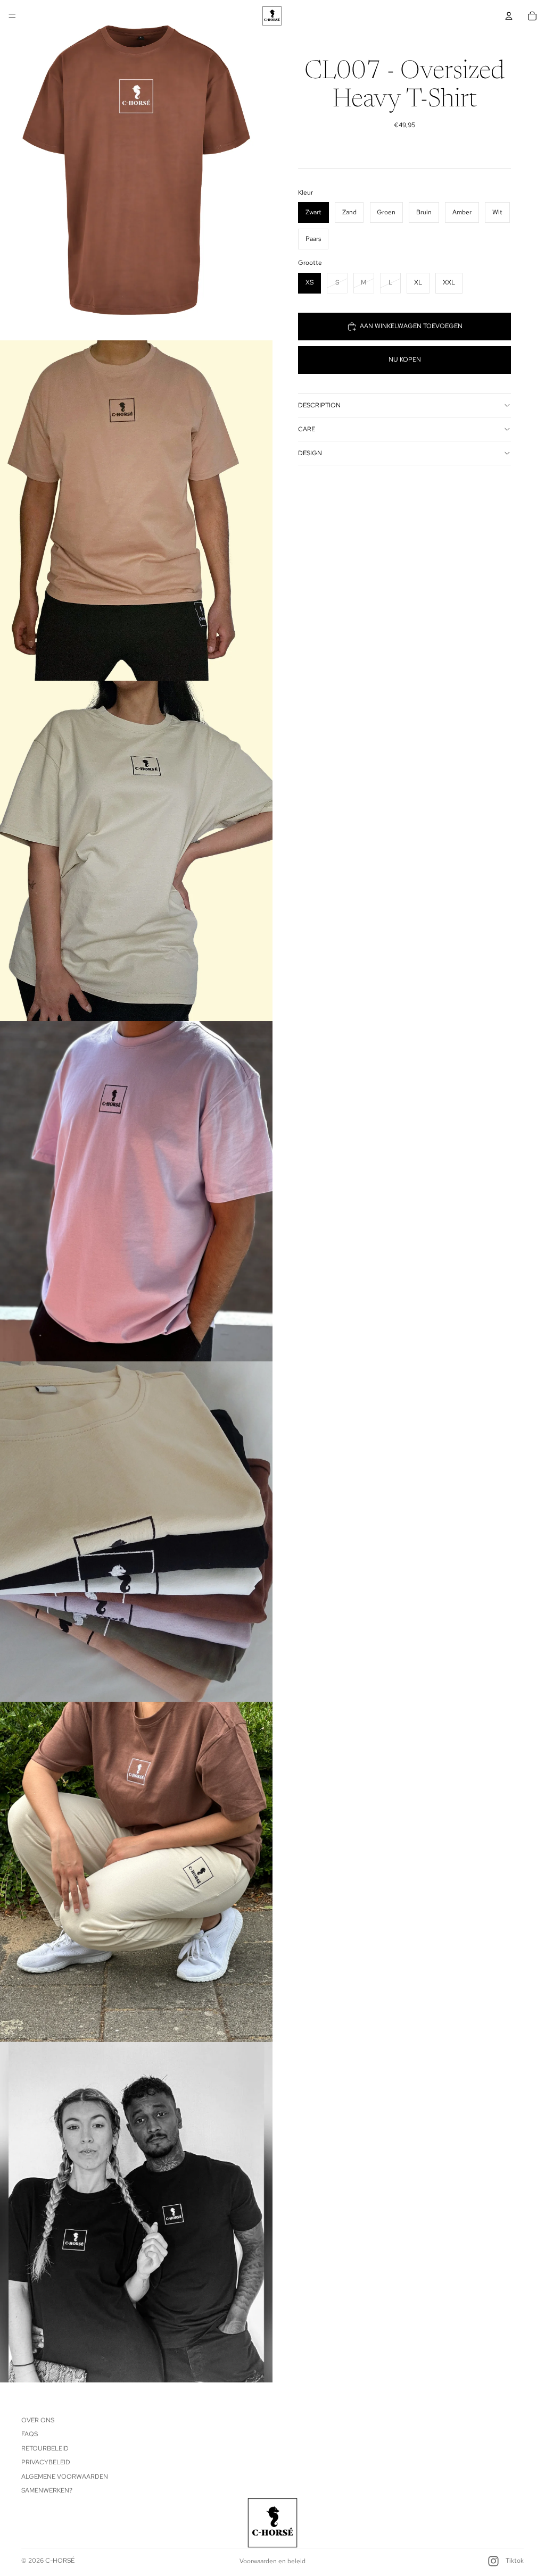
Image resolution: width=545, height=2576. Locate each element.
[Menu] (12, 16)
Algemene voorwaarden (65, 2477)
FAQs (30, 2435)
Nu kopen (405, 359)
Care (307, 429)
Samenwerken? (47, 2490)
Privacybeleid (46, 2462)
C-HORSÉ (60, 2561)
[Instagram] (493, 2561)
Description (319, 405)
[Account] (509, 16)
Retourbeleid (45, 2448)
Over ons (38, 2420)
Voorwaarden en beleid (272, 2561)
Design (310, 453)
